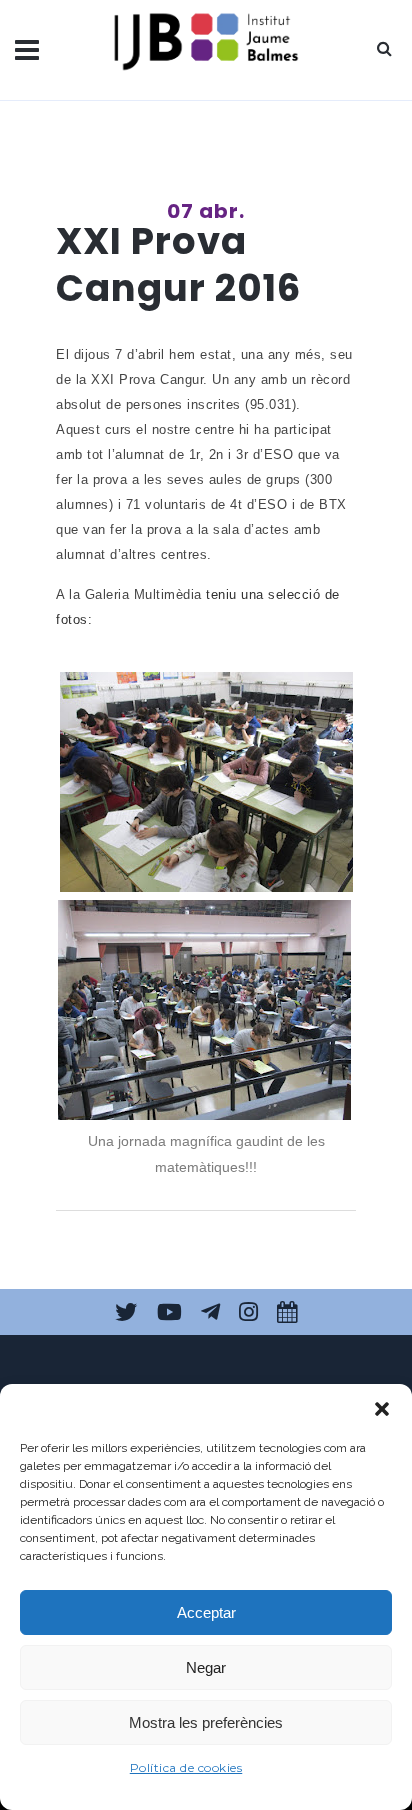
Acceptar (206, 1612)
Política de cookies (186, 1767)
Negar (206, 1667)
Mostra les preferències (206, 1722)
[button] (382, 1409)
